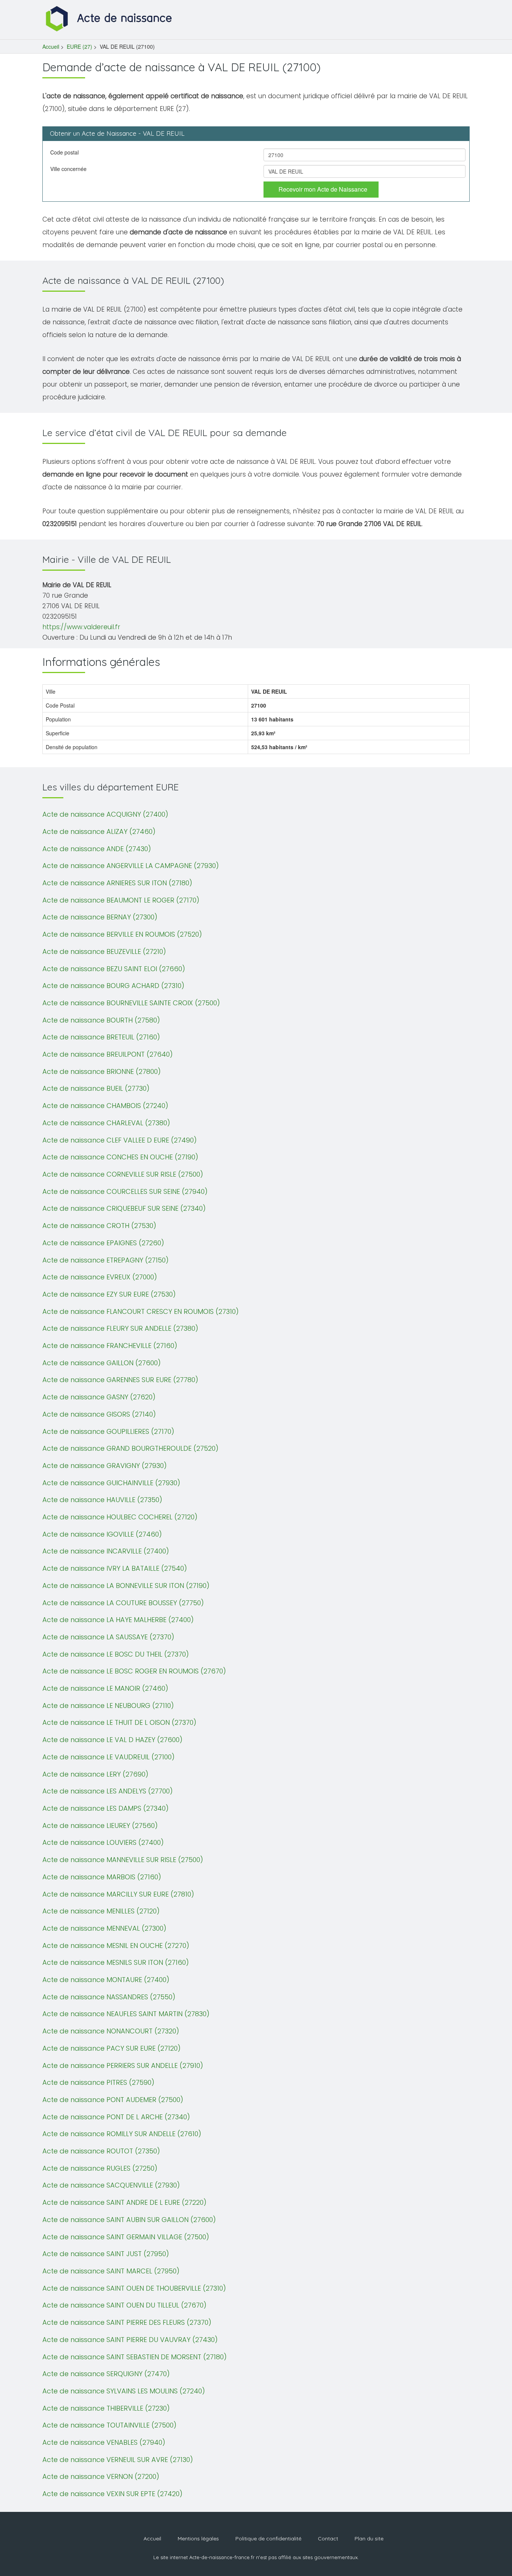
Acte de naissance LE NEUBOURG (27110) (108, 1706)
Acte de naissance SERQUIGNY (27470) (106, 2374)
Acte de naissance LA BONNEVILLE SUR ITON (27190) (126, 1586)
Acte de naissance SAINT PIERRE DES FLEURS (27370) (127, 2322)
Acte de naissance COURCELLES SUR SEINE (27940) (125, 1191)
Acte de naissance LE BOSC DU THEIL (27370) (116, 1654)
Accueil (51, 46)
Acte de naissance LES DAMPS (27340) (106, 1808)
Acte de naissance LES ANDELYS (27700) (108, 1791)
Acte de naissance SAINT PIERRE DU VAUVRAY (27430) (130, 2340)
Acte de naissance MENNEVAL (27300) (104, 1928)
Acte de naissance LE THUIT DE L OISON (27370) (119, 1722)
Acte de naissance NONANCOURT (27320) (111, 2031)
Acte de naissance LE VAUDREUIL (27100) (109, 1757)
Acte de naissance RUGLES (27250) (100, 2168)
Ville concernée (68, 169)
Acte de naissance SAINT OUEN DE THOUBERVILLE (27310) (134, 2288)
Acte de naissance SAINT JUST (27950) (106, 2254)
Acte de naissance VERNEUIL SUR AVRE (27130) (118, 2460)
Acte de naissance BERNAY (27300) (100, 917)
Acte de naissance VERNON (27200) (101, 2476)
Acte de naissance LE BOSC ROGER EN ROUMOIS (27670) (134, 1671)
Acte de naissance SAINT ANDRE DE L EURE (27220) (124, 2202)
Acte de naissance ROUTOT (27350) (101, 2151)
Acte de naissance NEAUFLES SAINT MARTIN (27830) (126, 2014)
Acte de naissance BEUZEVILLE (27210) (104, 951)
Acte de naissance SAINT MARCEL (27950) (111, 2271)
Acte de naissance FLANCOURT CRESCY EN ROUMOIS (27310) (141, 1311)
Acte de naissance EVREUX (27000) (100, 1277)
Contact (328, 2539)
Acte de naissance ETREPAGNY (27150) (106, 1260)
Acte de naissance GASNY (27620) (99, 1397)
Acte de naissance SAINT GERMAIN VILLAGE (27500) (126, 2237)
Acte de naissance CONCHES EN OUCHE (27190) (120, 1157)
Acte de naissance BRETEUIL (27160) (101, 1037)
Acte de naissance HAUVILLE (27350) (102, 1500)
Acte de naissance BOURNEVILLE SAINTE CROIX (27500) (131, 1003)
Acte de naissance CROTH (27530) (99, 1226)
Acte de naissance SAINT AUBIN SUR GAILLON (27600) (129, 2220)
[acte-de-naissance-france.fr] (110, 18)
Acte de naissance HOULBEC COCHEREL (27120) (120, 1517)
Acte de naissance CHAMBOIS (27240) (105, 1106)
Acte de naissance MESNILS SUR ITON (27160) (116, 1962)
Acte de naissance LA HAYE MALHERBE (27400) (118, 1620)
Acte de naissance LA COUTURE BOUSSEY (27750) (123, 1603)
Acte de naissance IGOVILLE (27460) (102, 1534)
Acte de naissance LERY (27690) (95, 1774)
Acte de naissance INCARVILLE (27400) (106, 1551)
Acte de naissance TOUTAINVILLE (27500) (109, 2425)
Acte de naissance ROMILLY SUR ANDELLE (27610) (122, 2134)
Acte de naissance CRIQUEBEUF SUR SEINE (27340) (124, 1208)
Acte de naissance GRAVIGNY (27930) (105, 1466)
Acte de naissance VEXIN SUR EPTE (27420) (112, 2494)
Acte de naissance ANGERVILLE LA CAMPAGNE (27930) (131, 866)
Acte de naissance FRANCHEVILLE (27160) (110, 1346)
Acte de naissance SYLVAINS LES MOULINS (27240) (124, 2391)
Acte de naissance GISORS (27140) (99, 1414)
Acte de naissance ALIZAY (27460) (99, 831)
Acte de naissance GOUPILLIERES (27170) (108, 1431)
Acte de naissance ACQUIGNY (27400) (105, 814)
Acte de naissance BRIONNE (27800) (102, 1071)
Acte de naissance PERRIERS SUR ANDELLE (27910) (123, 2065)
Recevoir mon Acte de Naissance (323, 189)
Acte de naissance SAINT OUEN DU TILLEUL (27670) (124, 2305)
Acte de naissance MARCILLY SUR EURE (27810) (118, 1894)
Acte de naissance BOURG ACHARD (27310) (113, 986)
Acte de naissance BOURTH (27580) (101, 1020)
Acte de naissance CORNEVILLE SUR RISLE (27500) (123, 1174)
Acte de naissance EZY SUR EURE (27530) (109, 1294)
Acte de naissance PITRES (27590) (98, 2082)
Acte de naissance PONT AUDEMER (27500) (113, 2100)
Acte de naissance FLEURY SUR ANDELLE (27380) (120, 1328)
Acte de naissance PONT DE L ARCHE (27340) (116, 2117)
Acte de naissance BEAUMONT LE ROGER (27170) (121, 900)
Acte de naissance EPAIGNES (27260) (103, 1243)
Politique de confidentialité (268, 2539)
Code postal (64, 152)
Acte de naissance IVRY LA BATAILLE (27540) (115, 1568)
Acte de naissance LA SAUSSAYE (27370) (108, 1637)
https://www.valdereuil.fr (81, 627)
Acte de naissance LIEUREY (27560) (100, 1826)
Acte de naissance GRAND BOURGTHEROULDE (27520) (130, 1448)
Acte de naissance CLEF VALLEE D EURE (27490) (120, 1140)
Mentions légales (198, 2539)
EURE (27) (79, 46)
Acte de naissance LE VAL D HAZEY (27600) (112, 1740)
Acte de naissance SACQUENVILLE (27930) (111, 2185)
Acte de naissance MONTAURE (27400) (106, 1980)
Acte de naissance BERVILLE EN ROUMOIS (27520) (122, 934)
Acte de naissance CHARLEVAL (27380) (106, 1123)
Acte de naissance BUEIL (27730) (96, 1088)
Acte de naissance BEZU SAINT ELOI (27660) (114, 969)
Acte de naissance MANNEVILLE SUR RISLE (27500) (123, 1860)
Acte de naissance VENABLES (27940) (104, 2442)
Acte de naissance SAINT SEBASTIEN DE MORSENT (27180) (135, 2357)
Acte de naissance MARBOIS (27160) (102, 1877)
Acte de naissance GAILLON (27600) (102, 1363)
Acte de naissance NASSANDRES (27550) (109, 1997)
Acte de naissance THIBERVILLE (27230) (106, 2408)
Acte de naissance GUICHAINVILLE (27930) (111, 1483)
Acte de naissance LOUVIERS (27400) (103, 1842)
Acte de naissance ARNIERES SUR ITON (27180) (117, 883)
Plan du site (369, 2539)
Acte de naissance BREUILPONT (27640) (108, 1054)
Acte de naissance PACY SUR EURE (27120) (112, 2048)
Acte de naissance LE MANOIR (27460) (105, 1688)
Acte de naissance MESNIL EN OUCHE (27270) (116, 1945)
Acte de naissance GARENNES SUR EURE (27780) (120, 1380)
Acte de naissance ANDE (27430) (97, 849)
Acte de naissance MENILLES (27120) (101, 1911)
